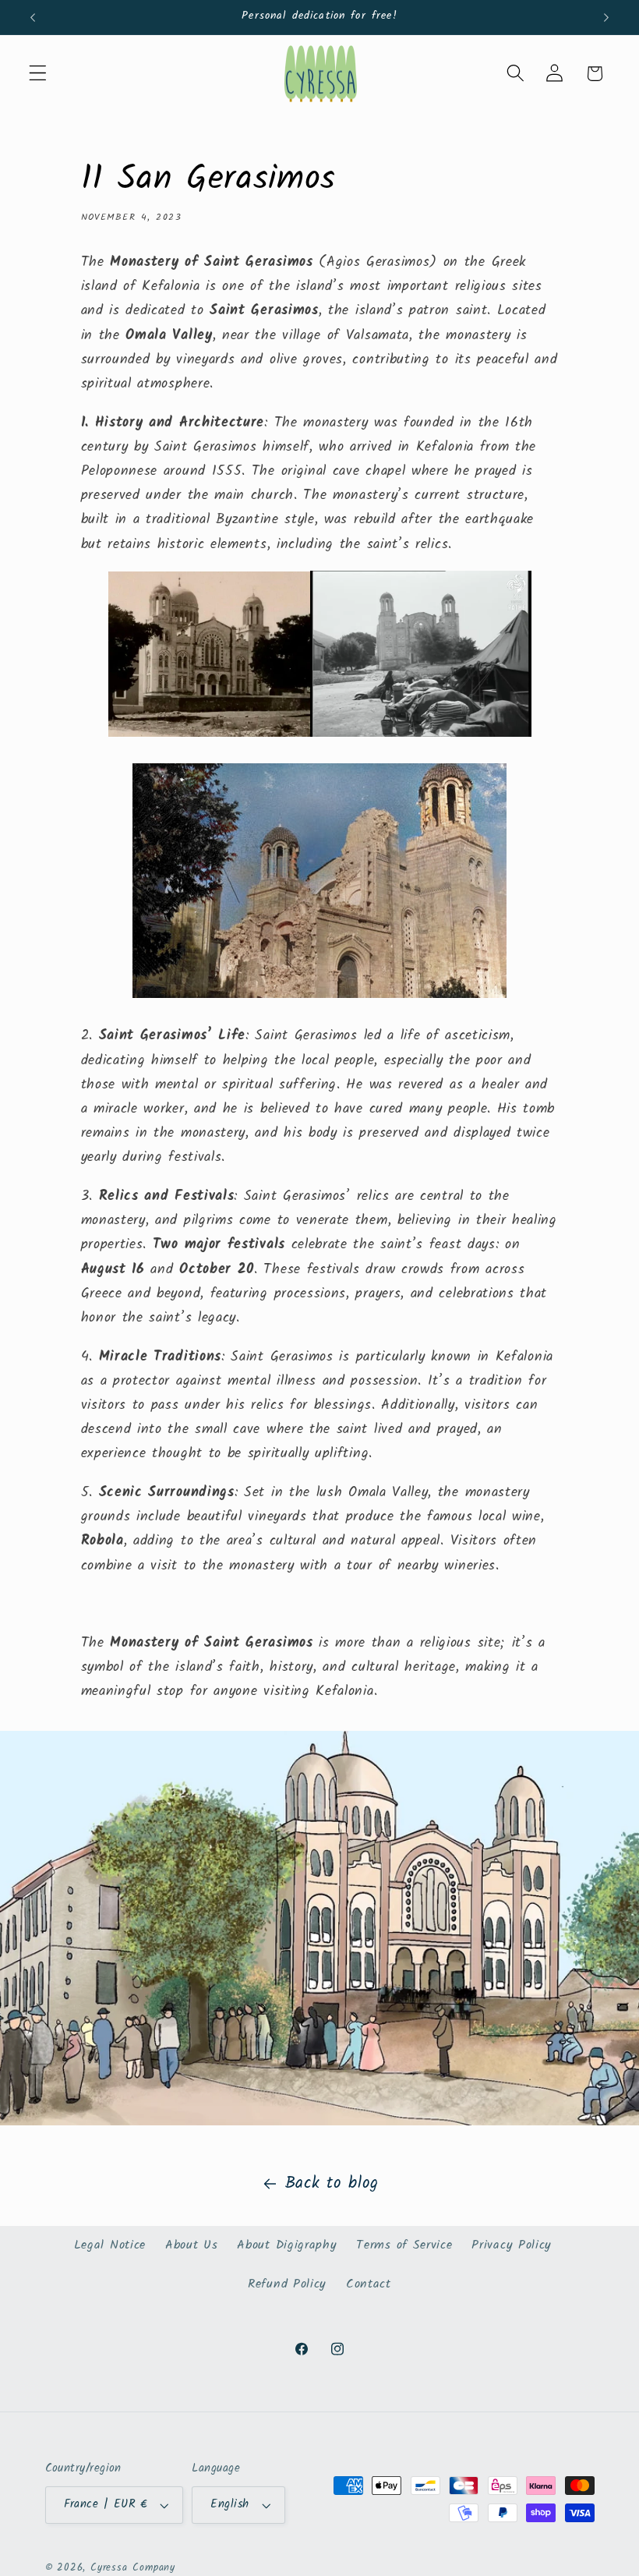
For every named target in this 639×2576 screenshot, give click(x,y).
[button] (38, 74)
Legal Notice (110, 2245)
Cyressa (109, 2568)
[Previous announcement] (33, 17)
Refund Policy (287, 2284)
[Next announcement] (606, 17)
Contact (369, 2284)
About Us (192, 2245)
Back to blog (332, 2183)
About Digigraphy (287, 2245)
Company (154, 2568)
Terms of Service (404, 2245)
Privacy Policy (512, 2245)
